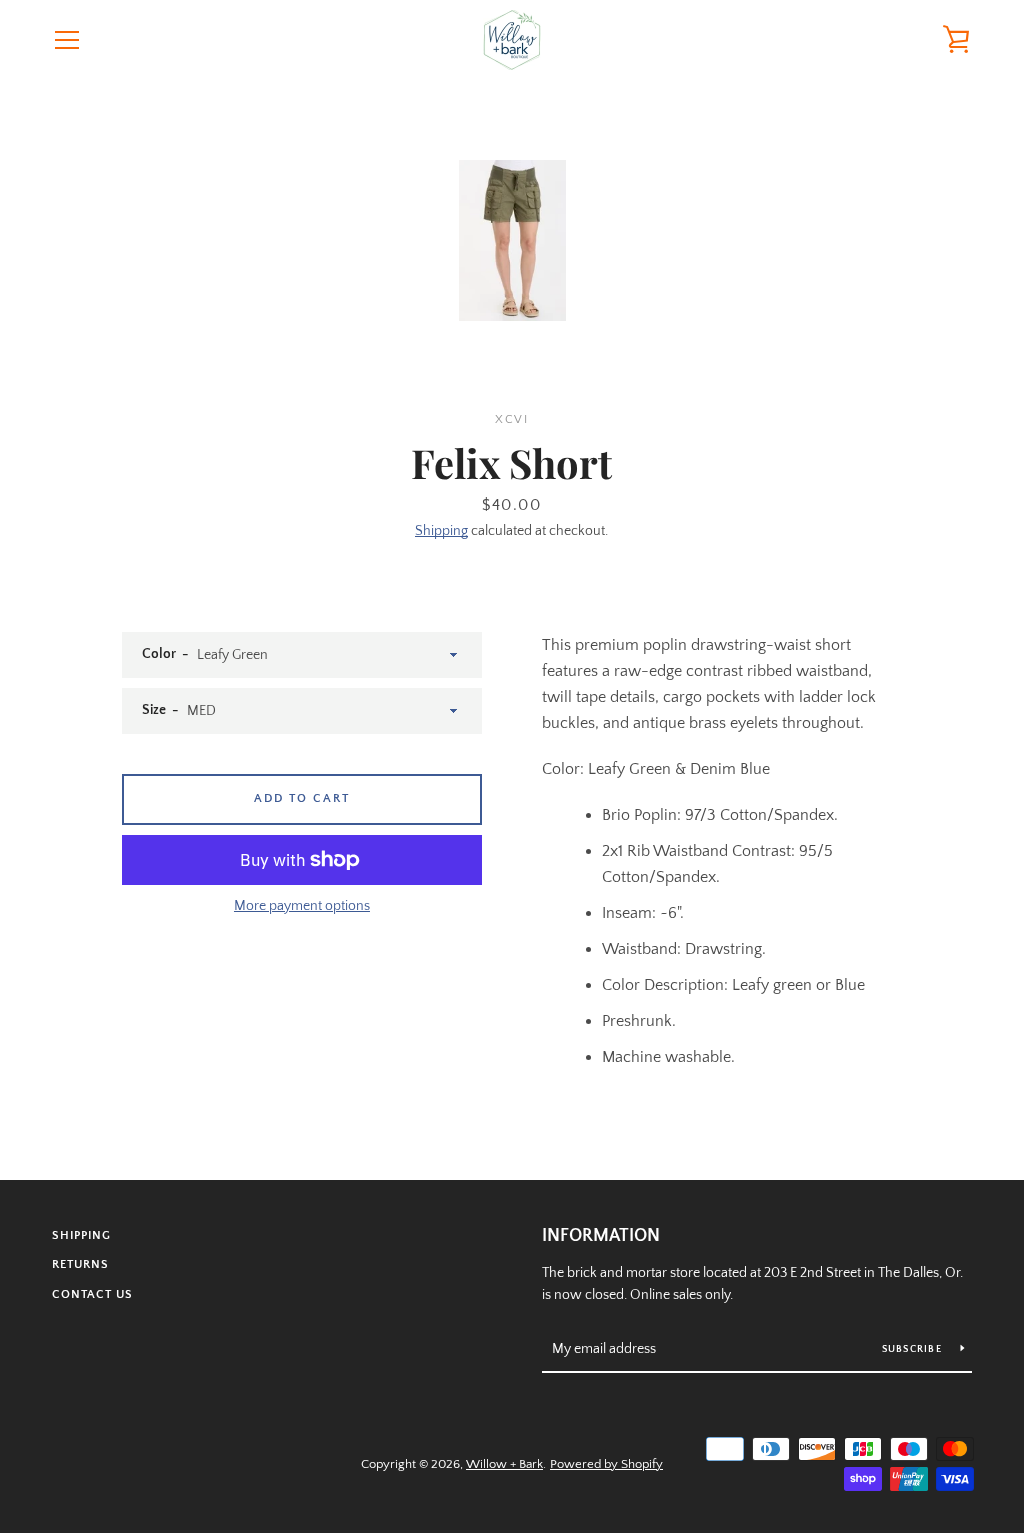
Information (601, 1236)
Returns (80, 1264)
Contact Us (92, 1294)
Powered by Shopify (606, 1464)
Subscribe (914, 1349)
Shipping (441, 531)
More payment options (302, 906)
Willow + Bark (504, 1464)
